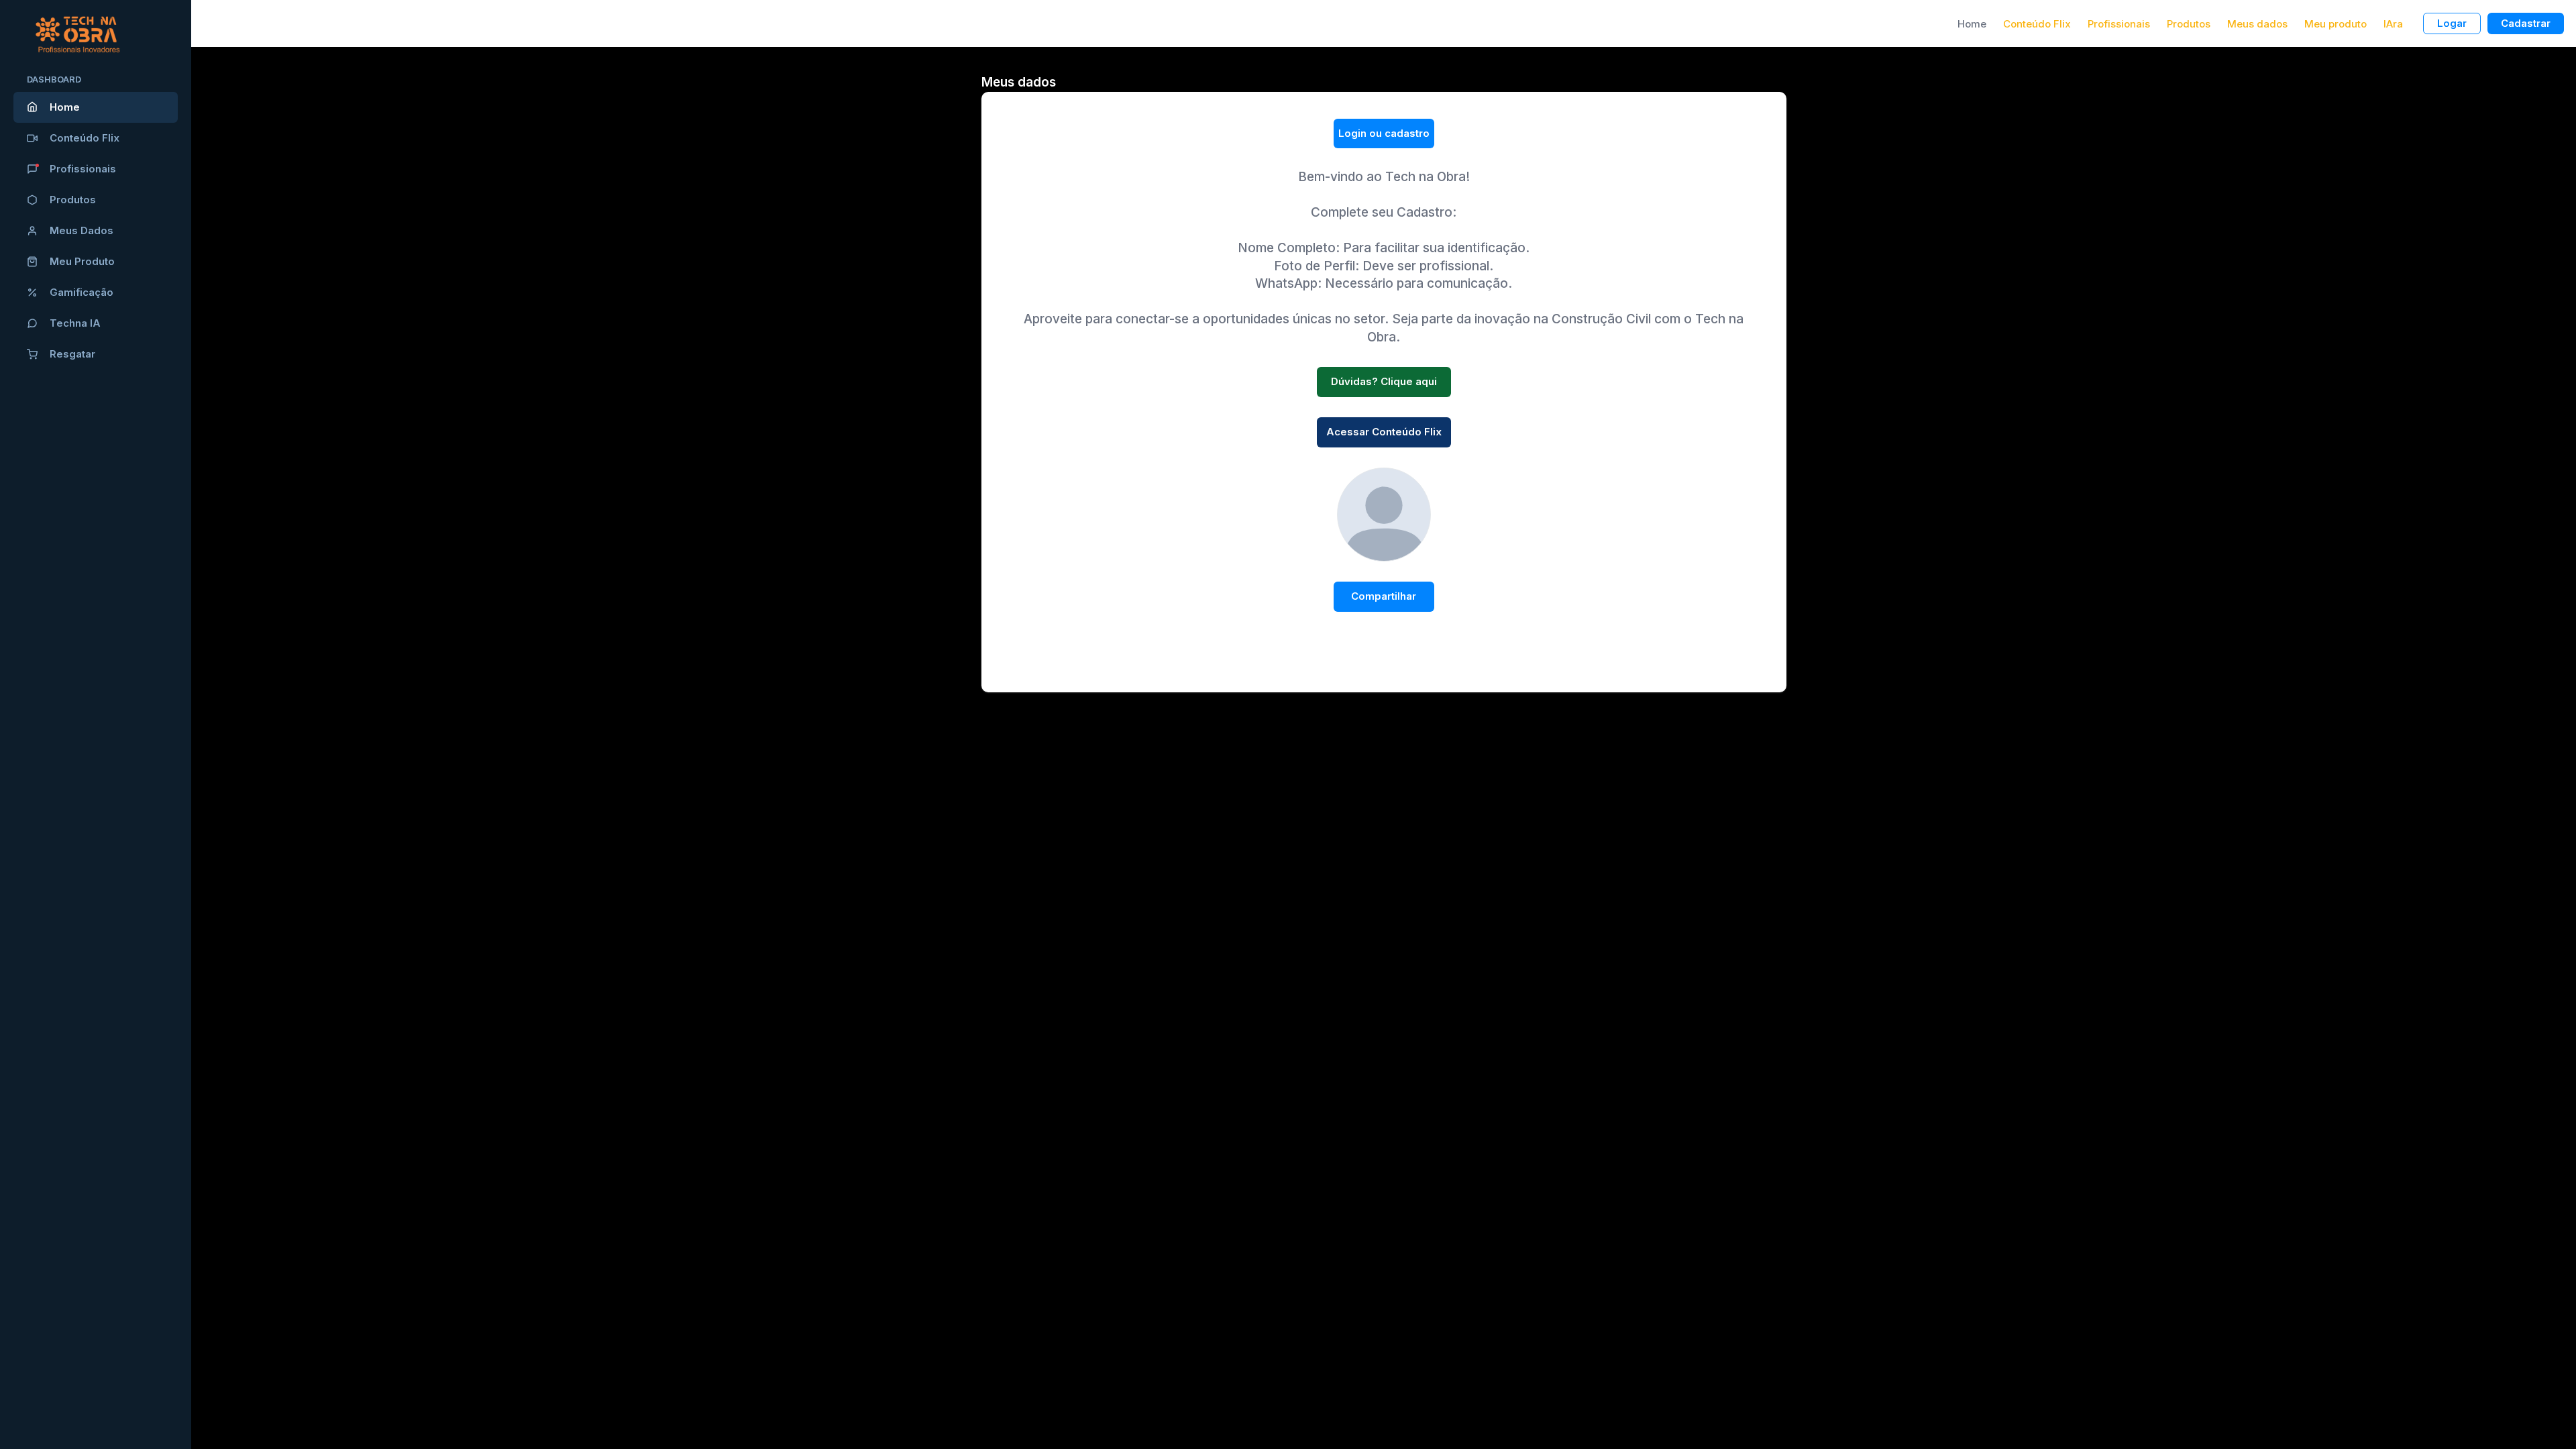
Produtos (73, 200)
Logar (2452, 23)
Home (65, 107)
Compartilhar (1384, 596)
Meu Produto (82, 261)
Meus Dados (82, 230)
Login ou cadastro (1384, 133)
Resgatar (72, 354)
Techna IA (75, 323)
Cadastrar (2526, 23)
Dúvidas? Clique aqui (1384, 381)
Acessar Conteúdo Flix (1384, 432)
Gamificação (82, 292)
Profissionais (83, 169)
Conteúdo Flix (85, 138)
